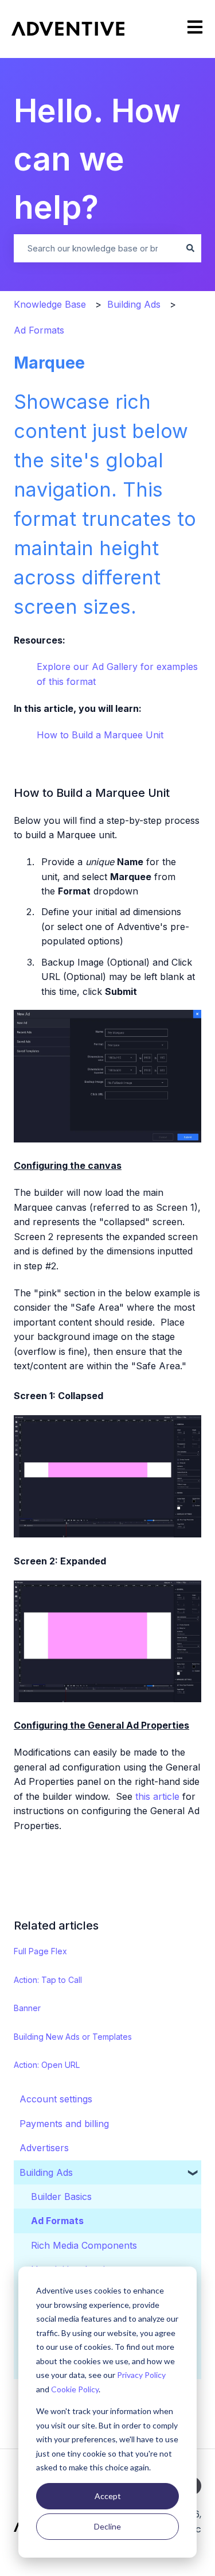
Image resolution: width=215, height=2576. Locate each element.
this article (157, 1796)
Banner (27, 2008)
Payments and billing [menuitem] (64, 2124)
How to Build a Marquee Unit (100, 735)
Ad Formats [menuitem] (57, 2221)
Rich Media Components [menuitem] (84, 2245)
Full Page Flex (40, 1951)
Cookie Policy (75, 2389)
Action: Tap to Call (48, 1980)
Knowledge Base (50, 304)
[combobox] (97, 248)
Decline (107, 2526)
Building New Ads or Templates (73, 2037)
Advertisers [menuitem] (44, 2148)
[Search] (190, 248)
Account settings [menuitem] (56, 2099)
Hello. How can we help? (97, 159)
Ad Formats (39, 330)
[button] (193, 2172)
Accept (108, 2496)
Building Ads (134, 304)
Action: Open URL (47, 2065)
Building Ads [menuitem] (46, 2172)
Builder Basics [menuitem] (61, 2197)
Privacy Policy (141, 2375)
